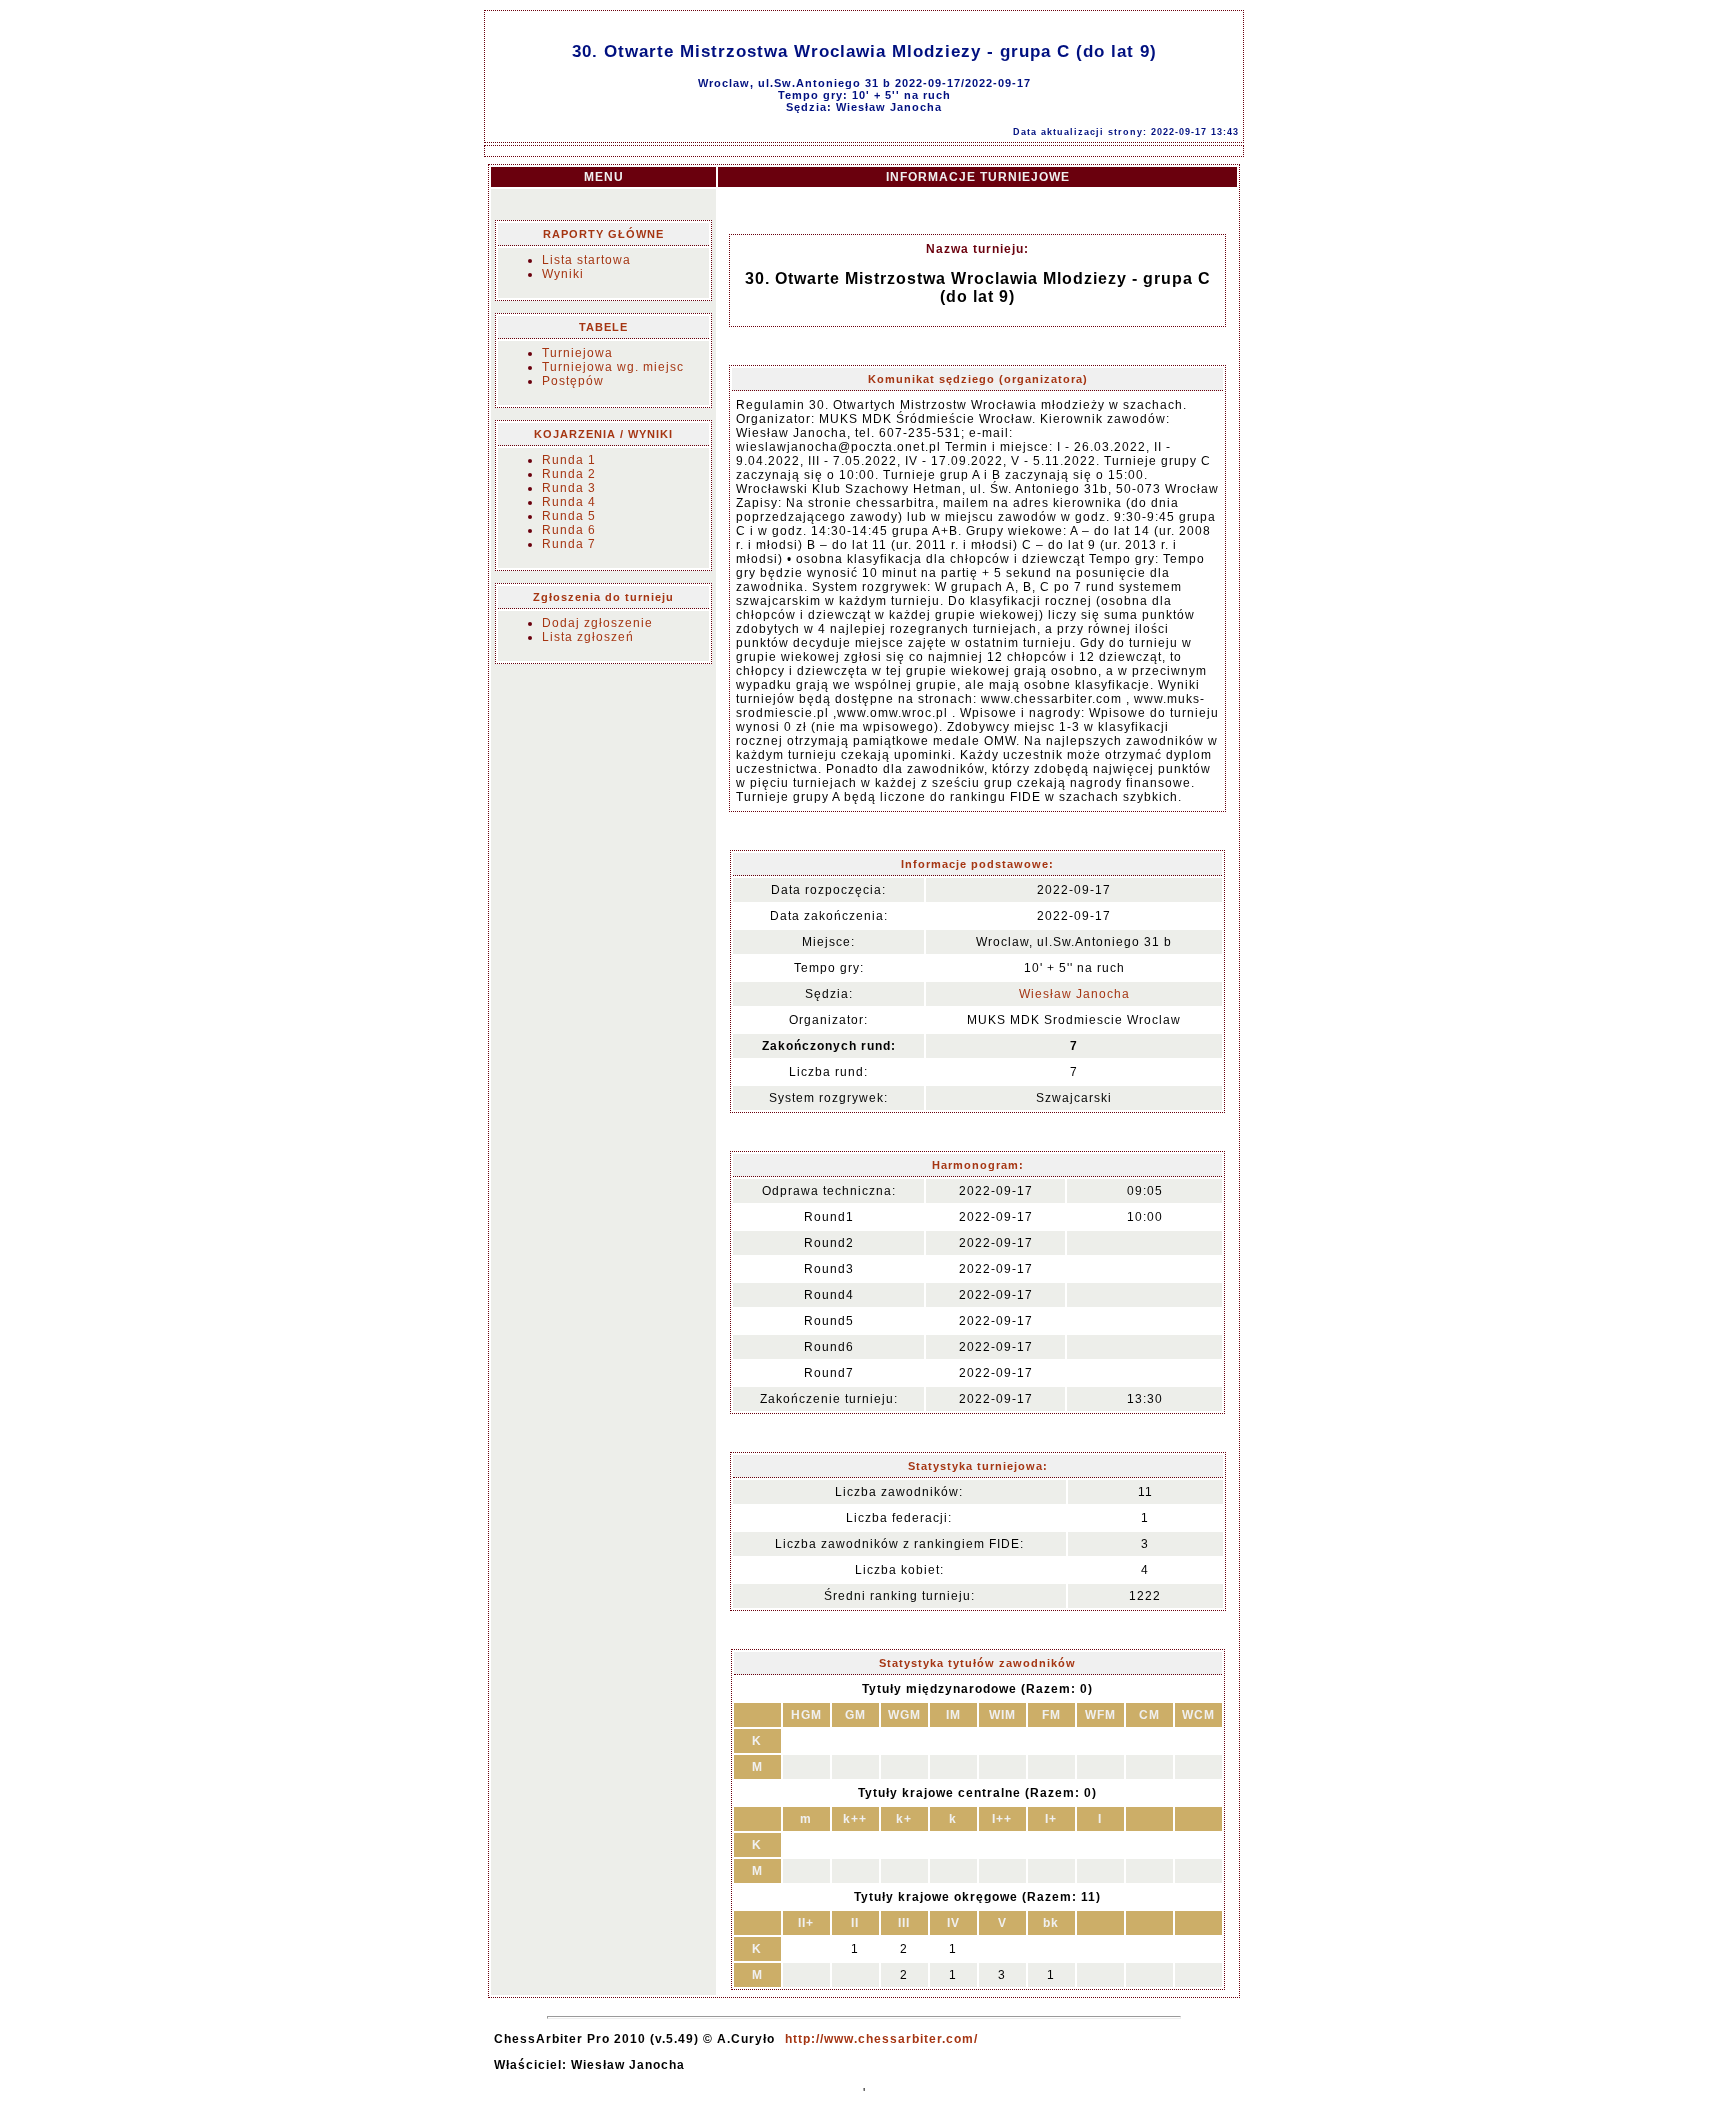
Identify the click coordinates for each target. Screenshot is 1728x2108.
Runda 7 (569, 544)
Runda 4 (569, 502)
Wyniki (563, 274)
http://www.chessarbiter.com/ (881, 2039)
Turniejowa (577, 353)
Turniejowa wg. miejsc (613, 367)
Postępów (573, 381)
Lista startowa (586, 260)
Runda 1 (569, 460)
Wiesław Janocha (1074, 994)
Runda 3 (569, 488)
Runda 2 (569, 474)
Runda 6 (569, 530)
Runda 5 (569, 516)
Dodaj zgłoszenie (597, 623)
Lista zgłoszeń (588, 637)
